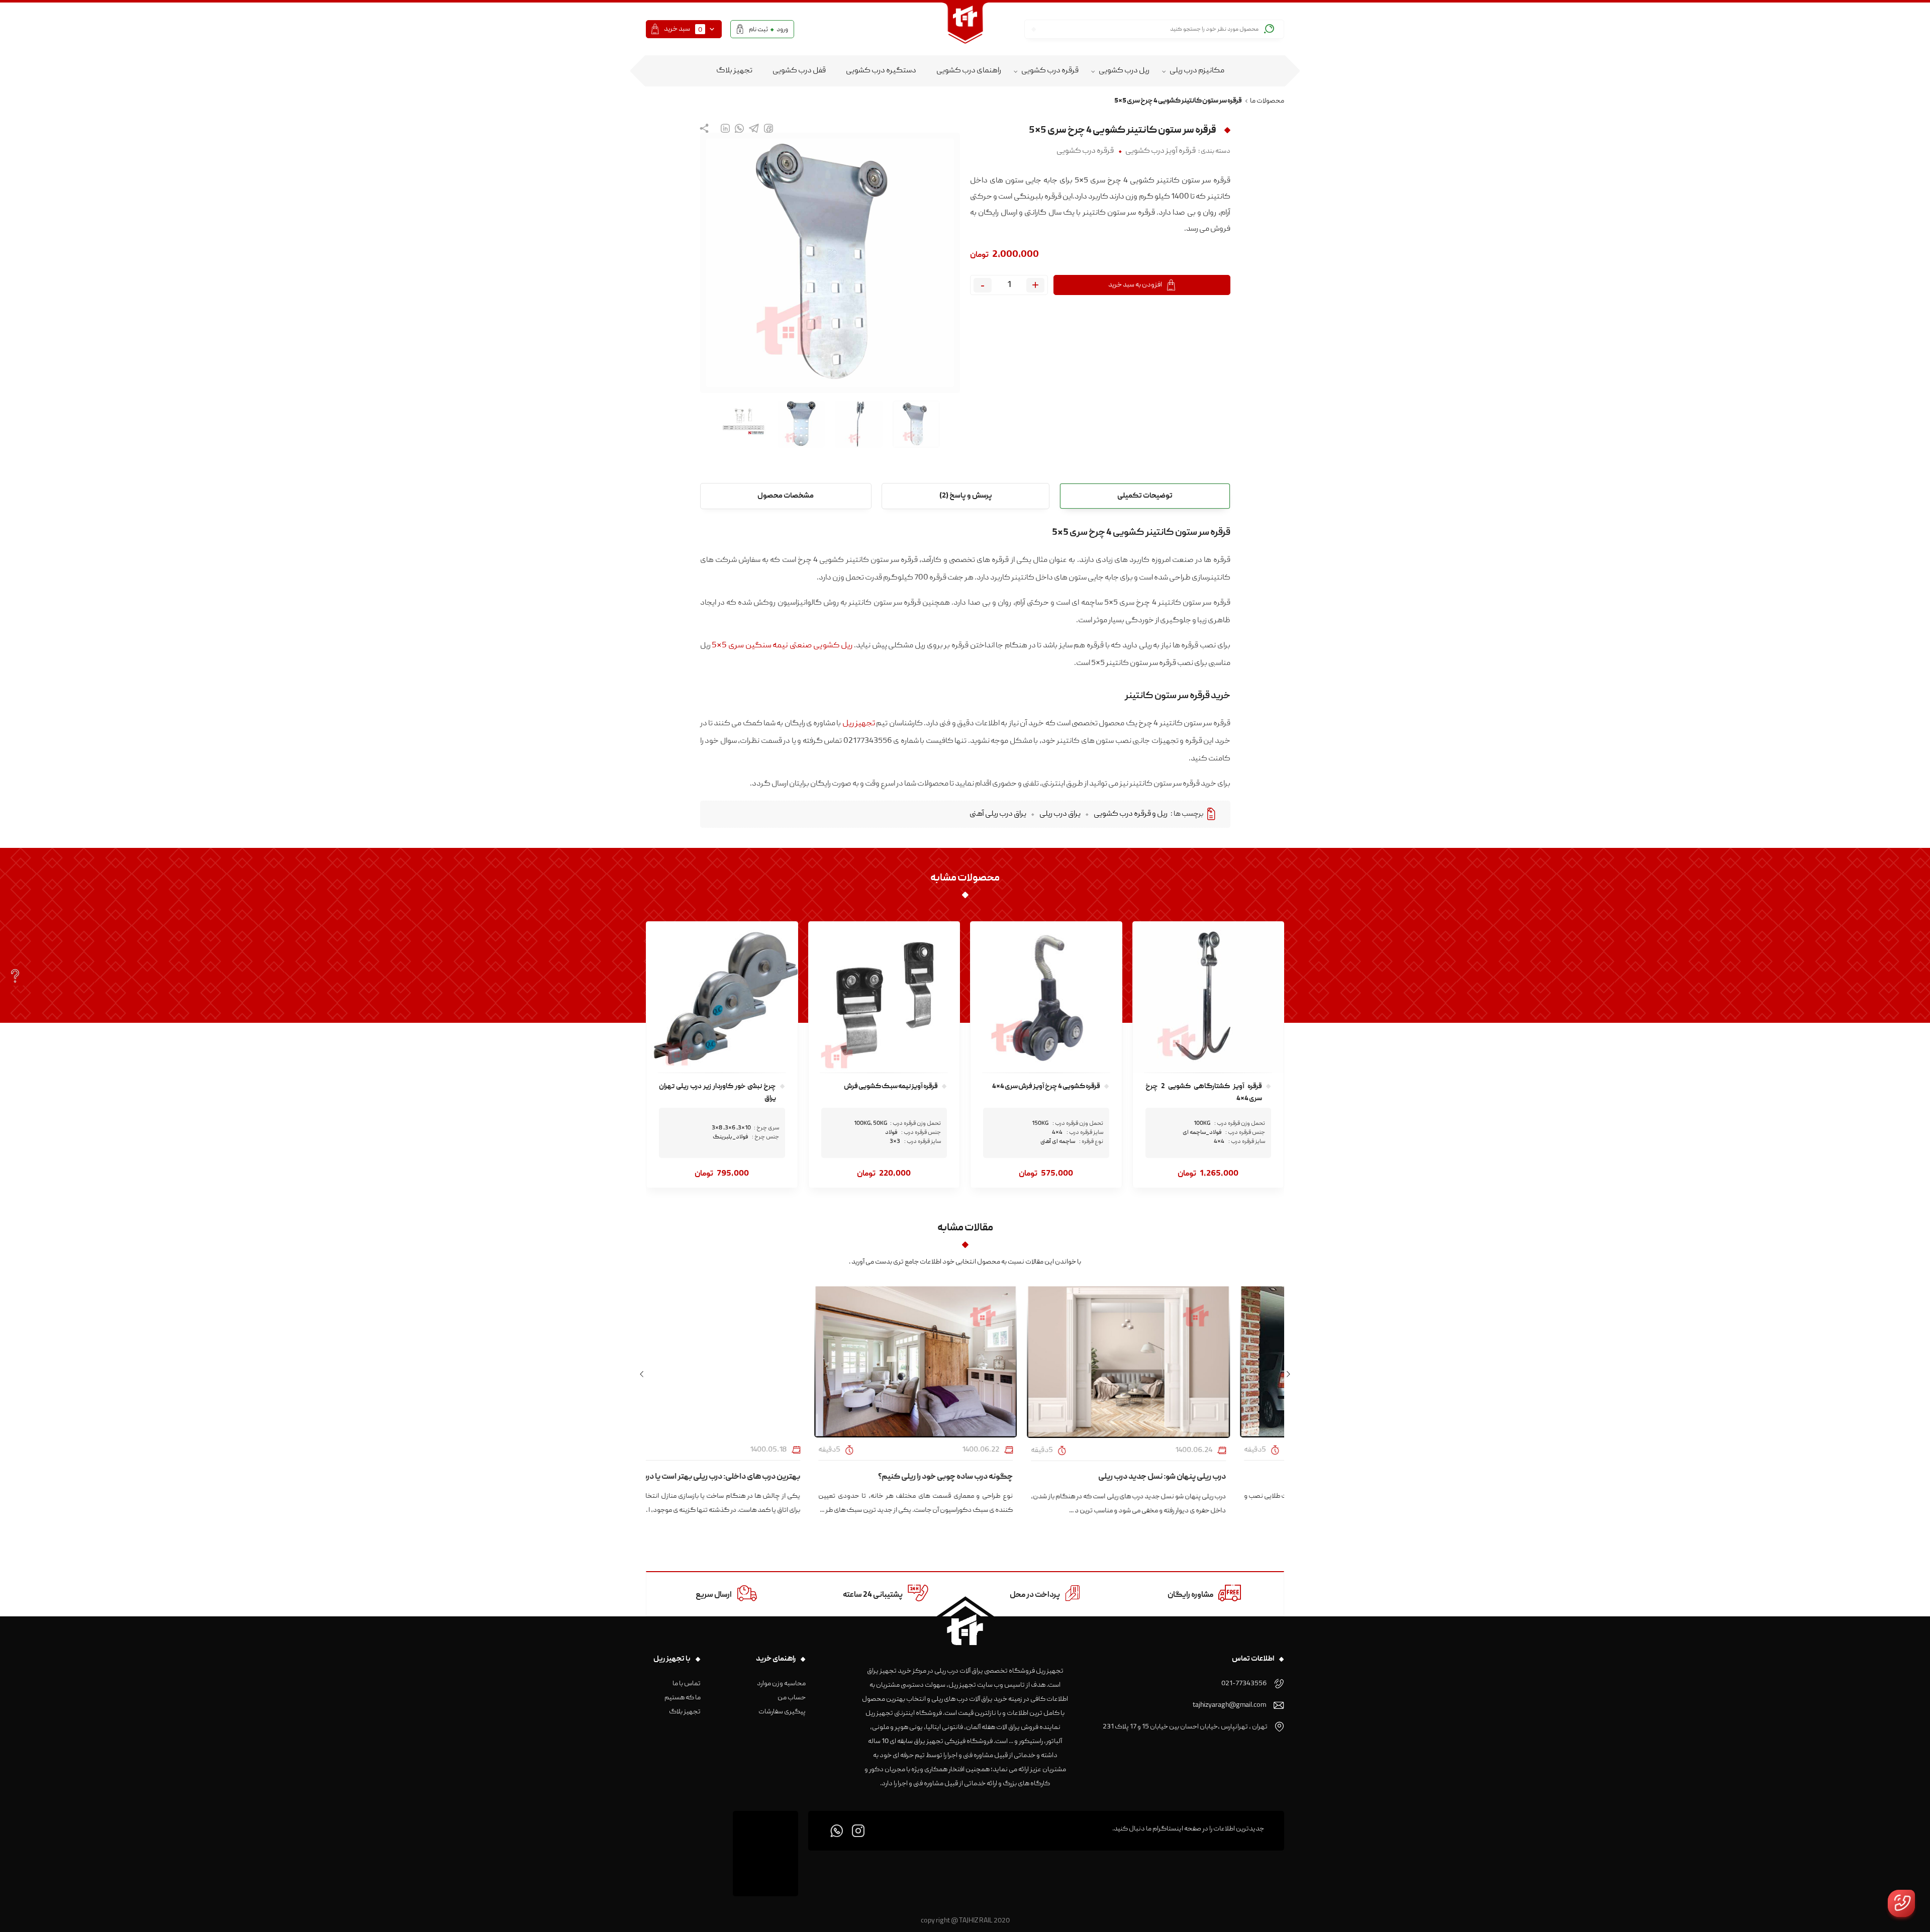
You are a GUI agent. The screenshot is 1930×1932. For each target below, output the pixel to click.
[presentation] (1288, 1375)
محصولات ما (1267, 101)
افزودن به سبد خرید (1135, 285)
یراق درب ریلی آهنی (998, 814)
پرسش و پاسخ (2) (966, 496)
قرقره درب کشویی (1050, 71)
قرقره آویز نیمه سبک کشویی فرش (891, 1087)
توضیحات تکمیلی (1145, 496)
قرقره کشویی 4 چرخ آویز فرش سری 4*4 (1046, 1087)
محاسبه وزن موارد (781, 1684)
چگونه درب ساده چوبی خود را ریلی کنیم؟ (995, 1477)
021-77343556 (1244, 1684)
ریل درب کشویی (1124, 71)
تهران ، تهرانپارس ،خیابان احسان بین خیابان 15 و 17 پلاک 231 (1185, 1727)
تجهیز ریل (859, 724)
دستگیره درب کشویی (881, 71)
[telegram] (754, 128)
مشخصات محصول (786, 496)
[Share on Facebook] (768, 128)
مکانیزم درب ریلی (1197, 71)
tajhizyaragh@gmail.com (1229, 1705)
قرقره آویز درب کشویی (1161, 151)
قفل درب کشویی (799, 71)
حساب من (792, 1698)
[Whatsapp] (837, 1831)
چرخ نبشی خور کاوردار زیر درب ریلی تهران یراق (717, 1093)
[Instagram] (858, 1831)
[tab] (1145, 496)
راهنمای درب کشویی (969, 71)
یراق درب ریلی (1060, 814)
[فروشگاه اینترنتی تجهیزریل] (965, 29)
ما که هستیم (683, 1698)
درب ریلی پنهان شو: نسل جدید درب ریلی (1212, 1477)
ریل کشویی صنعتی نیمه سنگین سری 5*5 (782, 646)
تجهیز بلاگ (734, 71)
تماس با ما (687, 1684)
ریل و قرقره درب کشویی (1131, 814)
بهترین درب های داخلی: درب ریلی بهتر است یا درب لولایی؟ (758, 1477)
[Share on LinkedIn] (725, 128)
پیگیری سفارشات (782, 1712)
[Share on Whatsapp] (739, 128)
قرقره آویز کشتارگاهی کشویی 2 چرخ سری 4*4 (1204, 1093)
